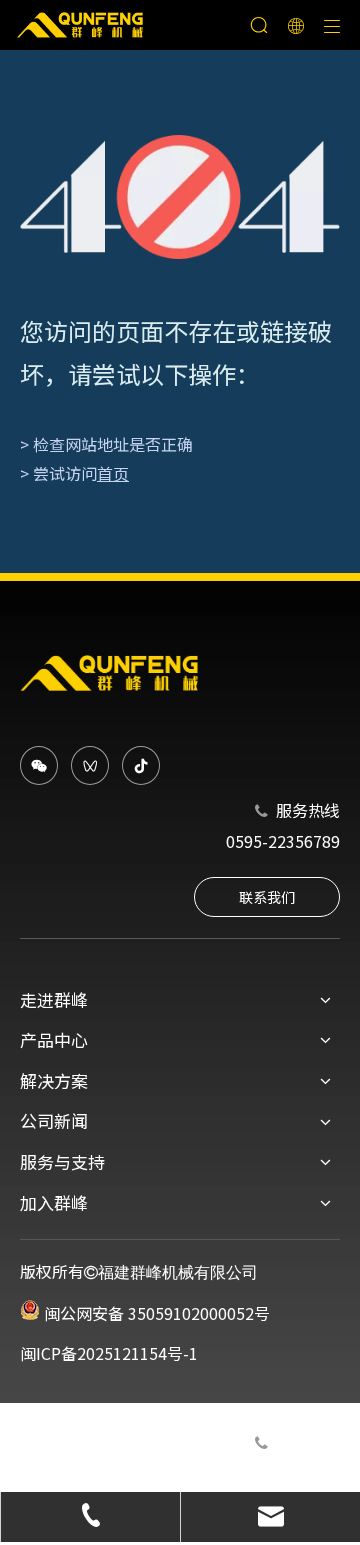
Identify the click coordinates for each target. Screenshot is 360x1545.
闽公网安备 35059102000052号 (155, 1313)
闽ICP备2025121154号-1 (109, 1353)
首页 (113, 473)
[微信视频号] (90, 765)
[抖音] (141, 765)
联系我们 (267, 897)
